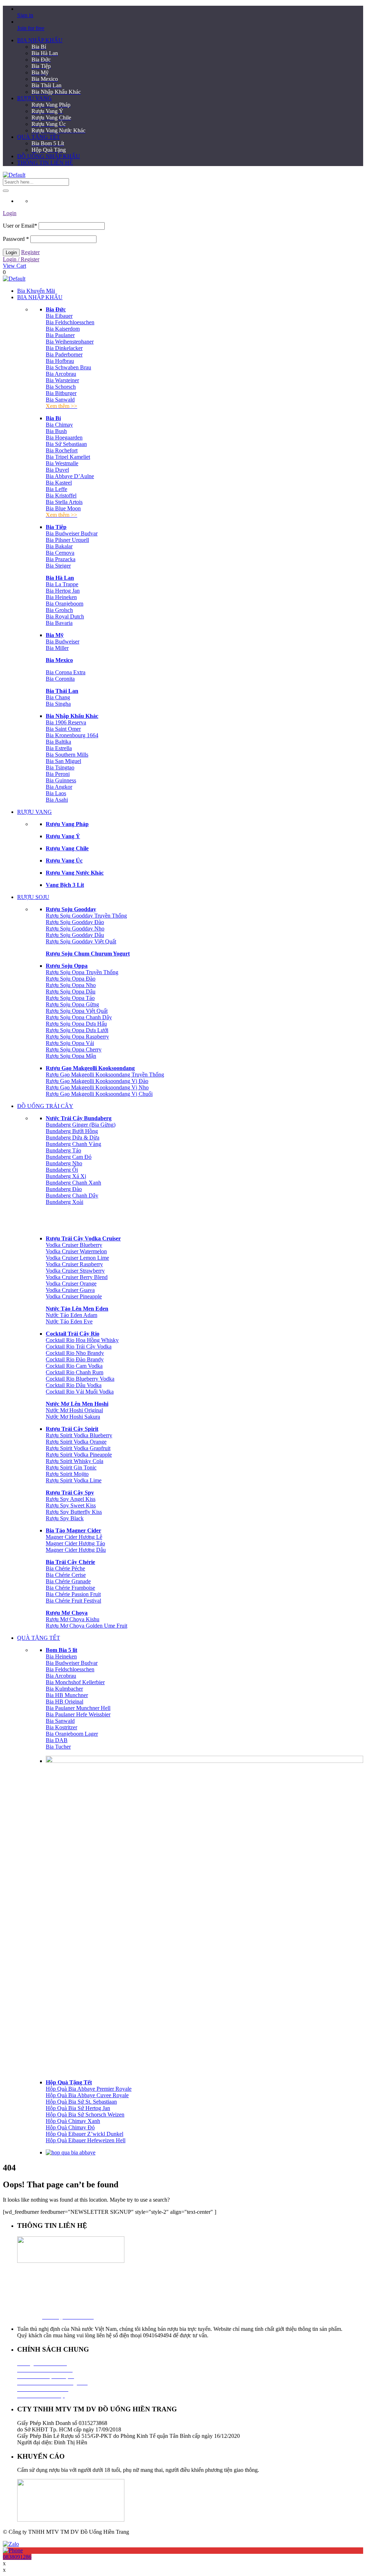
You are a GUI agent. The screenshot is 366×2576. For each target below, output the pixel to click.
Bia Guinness (61, 780)
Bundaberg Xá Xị (66, 1176)
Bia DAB (57, 1740)
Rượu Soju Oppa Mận (71, 1056)
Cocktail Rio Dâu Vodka (74, 1385)
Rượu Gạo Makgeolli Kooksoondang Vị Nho (97, 1087)
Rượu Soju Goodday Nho (75, 929)
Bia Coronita (60, 679)
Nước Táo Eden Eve (69, 1321)
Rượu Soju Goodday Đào (75, 922)
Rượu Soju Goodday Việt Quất (81, 941)
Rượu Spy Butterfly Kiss (74, 1512)
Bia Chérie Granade (68, 1581)
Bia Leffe (56, 489)
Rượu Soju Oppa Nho (71, 985)
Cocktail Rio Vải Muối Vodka (80, 1392)
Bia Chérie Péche (65, 1568)
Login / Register (21, 259)
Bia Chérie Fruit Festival (73, 1601)
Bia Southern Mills (67, 755)
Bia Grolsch (59, 610)
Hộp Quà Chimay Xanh (73, 2121)
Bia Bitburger (61, 393)
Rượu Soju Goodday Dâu (75, 935)
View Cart (14, 266)
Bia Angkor (59, 787)
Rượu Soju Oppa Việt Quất (77, 1011)
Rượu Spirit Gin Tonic (71, 1467)
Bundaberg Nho (64, 1163)
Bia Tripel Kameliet (68, 457)
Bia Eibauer (59, 316)
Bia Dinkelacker (64, 348)
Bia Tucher (58, 1747)
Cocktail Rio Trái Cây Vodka (79, 1347)
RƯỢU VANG (34, 98)
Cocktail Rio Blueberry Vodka (80, 1379)
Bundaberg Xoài (65, 1202)
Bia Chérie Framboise (70, 1588)
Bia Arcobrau (61, 374)
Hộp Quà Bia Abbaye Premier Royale (89, 2089)
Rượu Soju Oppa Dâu (71, 991)
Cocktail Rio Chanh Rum (75, 1372)
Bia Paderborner (64, 354)
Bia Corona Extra (66, 672)
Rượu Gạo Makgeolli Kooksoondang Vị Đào (97, 1081)
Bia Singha (58, 704)
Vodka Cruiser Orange (71, 1284)
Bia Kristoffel (61, 495)
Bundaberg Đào (64, 1189)
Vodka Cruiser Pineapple (74, 1296)
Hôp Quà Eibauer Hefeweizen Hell (86, 2140)
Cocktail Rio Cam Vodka (74, 1366)
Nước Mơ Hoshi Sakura (73, 1417)
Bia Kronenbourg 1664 (72, 735)
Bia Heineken (61, 597)
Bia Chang (58, 697)
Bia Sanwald (60, 400)
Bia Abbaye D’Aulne (70, 476)
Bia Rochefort (62, 450)
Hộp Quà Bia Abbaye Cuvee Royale (87, 2095)
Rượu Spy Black (65, 1518)
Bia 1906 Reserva (66, 722)
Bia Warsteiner (62, 380)
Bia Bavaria (59, 623)
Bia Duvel (57, 470)
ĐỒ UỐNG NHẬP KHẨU (49, 156)
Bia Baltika (58, 742)
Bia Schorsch (61, 387)
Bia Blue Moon (63, 508)
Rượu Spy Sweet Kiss (71, 1505)
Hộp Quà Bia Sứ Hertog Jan (78, 2108)
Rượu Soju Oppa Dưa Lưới (77, 1030)
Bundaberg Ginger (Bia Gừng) (81, 1125)
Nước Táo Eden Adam (71, 1315)
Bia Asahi (57, 800)
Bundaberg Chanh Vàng (73, 1144)
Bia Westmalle (62, 463)
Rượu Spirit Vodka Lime (74, 1480)
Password (16, 239)
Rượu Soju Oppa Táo (70, 998)
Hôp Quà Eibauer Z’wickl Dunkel (85, 2134)
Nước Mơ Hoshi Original (74, 1410)
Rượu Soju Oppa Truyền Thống (82, 972)
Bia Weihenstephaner (70, 342)
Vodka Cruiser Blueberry (74, 1245)
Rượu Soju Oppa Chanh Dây (79, 1017)
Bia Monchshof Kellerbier (75, 1682)
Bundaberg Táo (63, 1150)
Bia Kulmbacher (64, 1689)
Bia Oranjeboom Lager (72, 1734)
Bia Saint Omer (63, 729)
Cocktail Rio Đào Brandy (75, 1359)
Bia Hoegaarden (64, 438)
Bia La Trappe (62, 584)
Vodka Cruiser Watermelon (76, 1251)
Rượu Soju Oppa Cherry (74, 1049)
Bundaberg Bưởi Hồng (72, 1131)
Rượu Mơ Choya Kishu (73, 1619)
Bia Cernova (60, 553)
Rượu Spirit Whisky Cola (75, 1461)
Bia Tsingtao (60, 767)
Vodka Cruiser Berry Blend (77, 1277)
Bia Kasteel (59, 483)
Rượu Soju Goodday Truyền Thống (86, 916)
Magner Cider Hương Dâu (76, 1550)
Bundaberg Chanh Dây (72, 1195)
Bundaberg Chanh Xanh (73, 1183)
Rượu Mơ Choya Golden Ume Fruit (86, 1626)
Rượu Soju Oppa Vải (70, 1043)
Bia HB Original (65, 1702)
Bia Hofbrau (60, 361)
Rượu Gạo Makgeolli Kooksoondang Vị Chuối (99, 1094)
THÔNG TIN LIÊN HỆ (45, 163)
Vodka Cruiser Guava (70, 1290)
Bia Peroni (58, 774)
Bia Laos (56, 793)
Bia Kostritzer (61, 1727)
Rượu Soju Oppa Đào (71, 979)
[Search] (6, 191)
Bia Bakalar (59, 546)
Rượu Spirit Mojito (67, 1474)
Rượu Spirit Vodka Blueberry (79, 1435)
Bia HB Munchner (67, 1695)
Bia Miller (57, 648)
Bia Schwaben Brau (68, 367)
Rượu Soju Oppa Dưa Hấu (76, 1024)
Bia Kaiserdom (63, 329)
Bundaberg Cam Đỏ (69, 1157)
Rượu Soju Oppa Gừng (72, 1004)
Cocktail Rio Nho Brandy (75, 1353)
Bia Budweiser (63, 641)
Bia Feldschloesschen (70, 322)
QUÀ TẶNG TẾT (39, 137)
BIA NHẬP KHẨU (40, 40)
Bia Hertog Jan (63, 591)
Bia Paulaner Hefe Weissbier (78, 1714)
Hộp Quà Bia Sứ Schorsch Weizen (85, 2115)
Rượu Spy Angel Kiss (71, 1499)
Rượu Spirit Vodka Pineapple (79, 1455)
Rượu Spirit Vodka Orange (76, 1442)
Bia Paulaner (60, 335)
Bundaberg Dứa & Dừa (73, 1138)
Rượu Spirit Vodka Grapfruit (78, 1448)
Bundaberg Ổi (62, 1170)
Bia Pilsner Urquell (67, 540)
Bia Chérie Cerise (66, 1575)
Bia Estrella (59, 748)
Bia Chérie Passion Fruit (73, 1594)
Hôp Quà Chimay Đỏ (70, 2127)
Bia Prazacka (61, 559)
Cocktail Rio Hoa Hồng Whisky (82, 1340)
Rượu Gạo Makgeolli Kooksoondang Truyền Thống (105, 1075)
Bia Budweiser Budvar (72, 533)
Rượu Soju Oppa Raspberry (77, 1037)
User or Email (20, 226)
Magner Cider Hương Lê (74, 1537)
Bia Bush (56, 431)
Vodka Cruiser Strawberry (75, 1271)
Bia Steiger (58, 566)
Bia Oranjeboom (65, 604)
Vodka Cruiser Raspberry (74, 1264)
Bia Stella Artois (64, 502)
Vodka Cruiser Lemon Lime (77, 1258)
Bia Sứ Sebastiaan (66, 444)
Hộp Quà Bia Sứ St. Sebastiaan (81, 2102)
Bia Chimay (59, 425)
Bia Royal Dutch (65, 616)
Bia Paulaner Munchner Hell (78, 1708)
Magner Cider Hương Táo (75, 1543)
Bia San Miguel (63, 761)
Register (30, 252)
